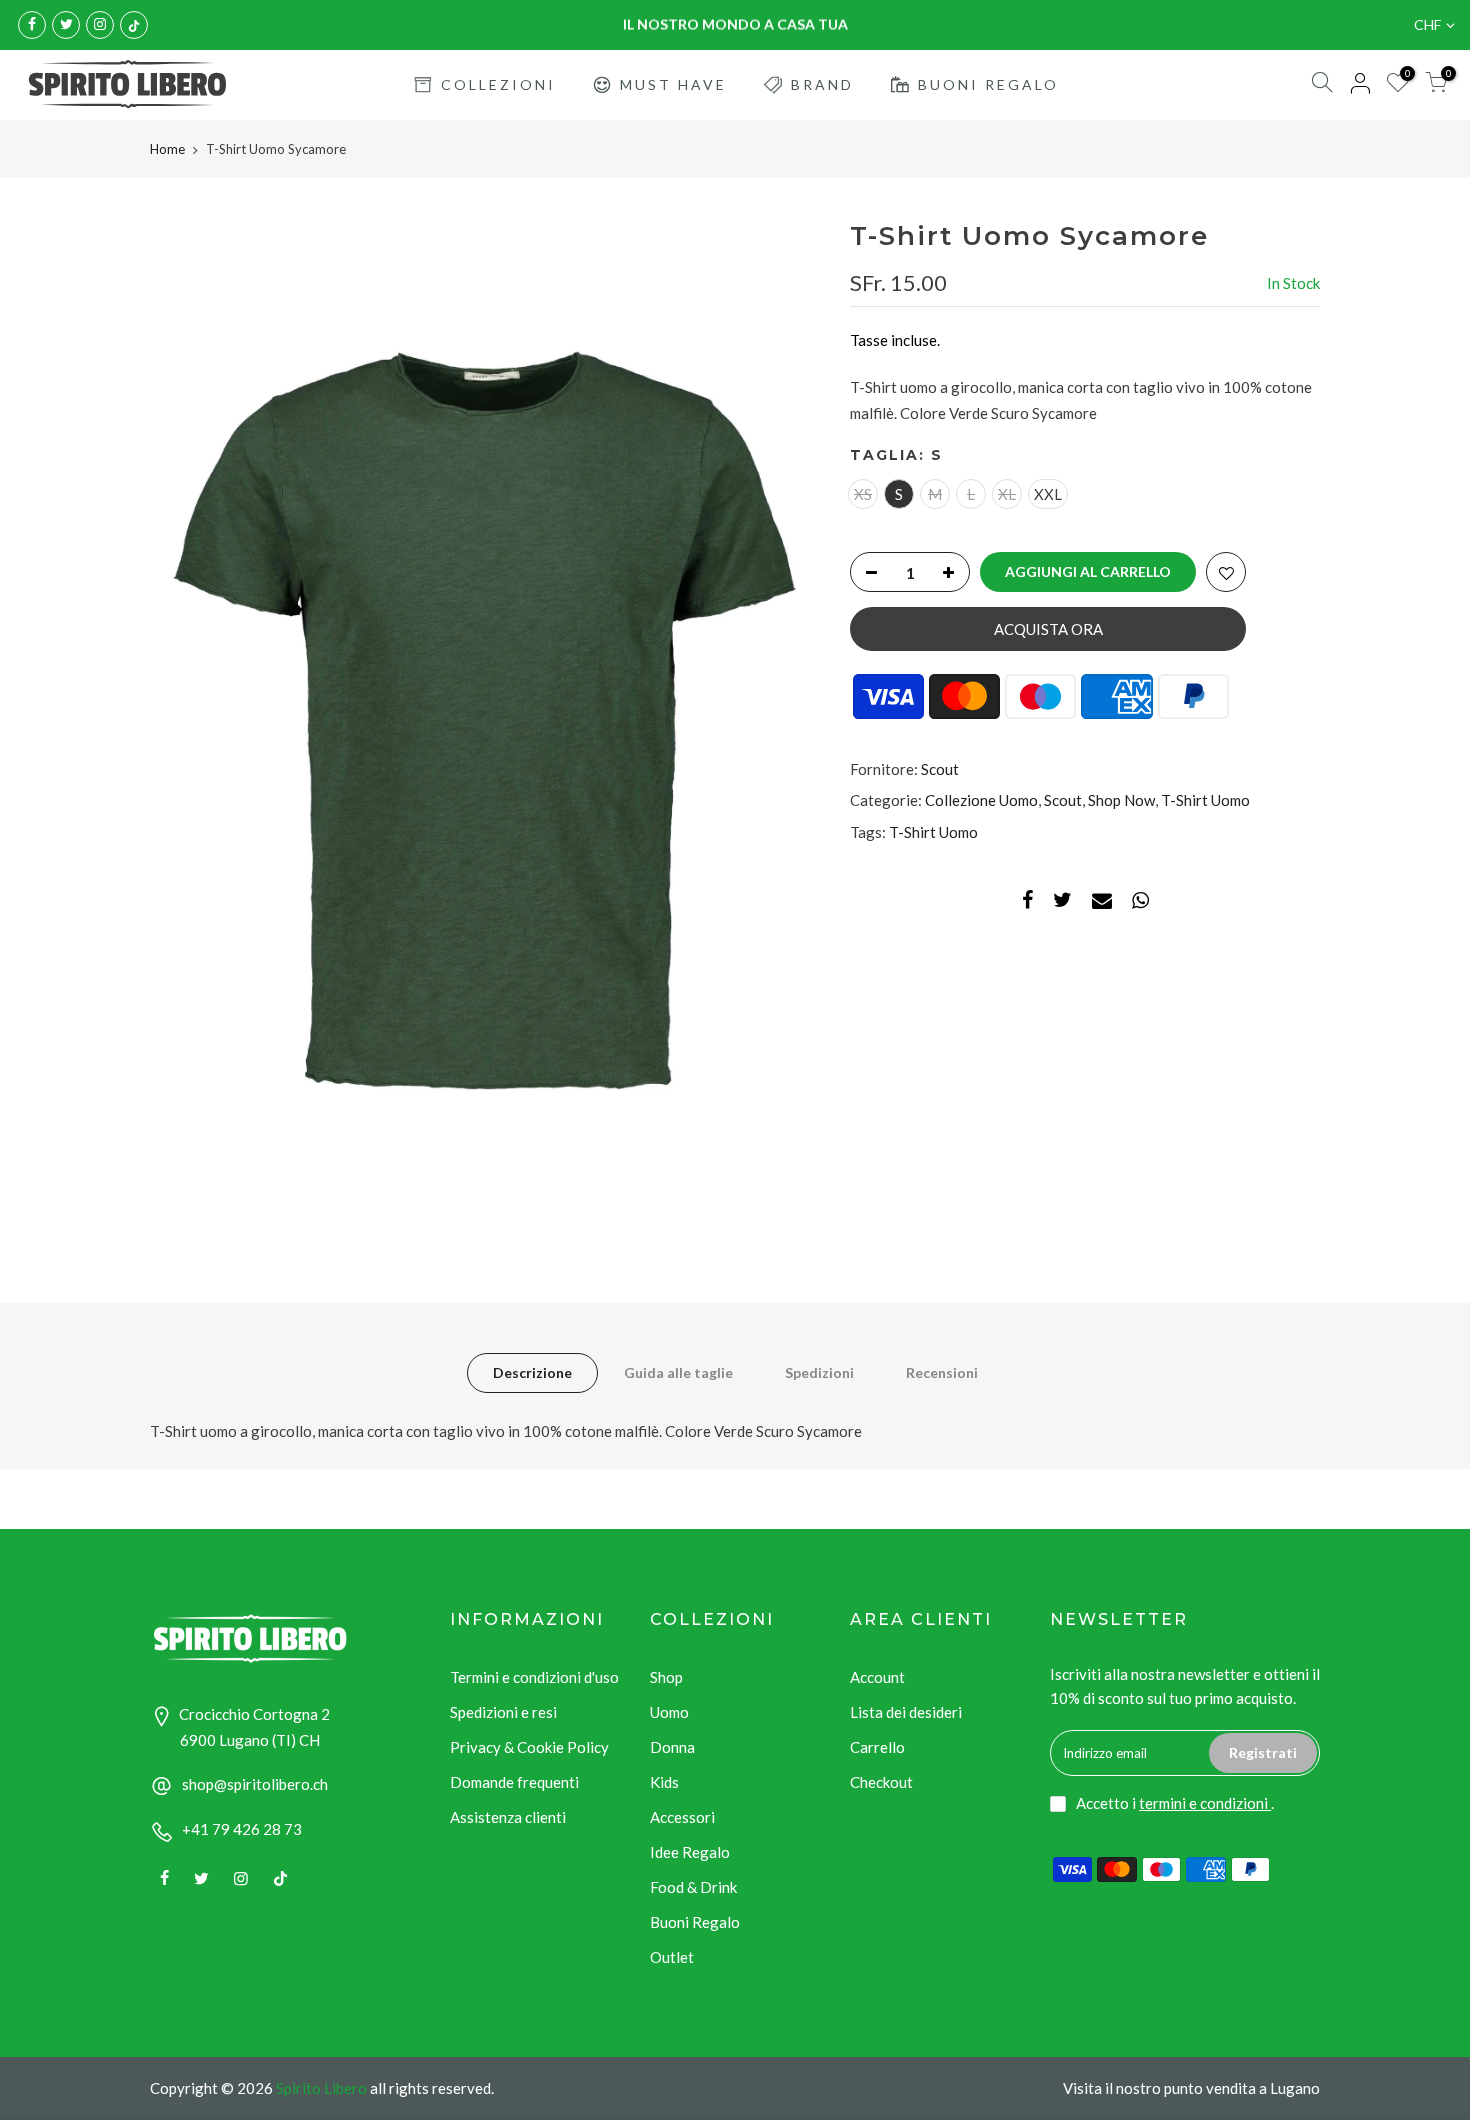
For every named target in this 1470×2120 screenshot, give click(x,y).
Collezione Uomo (981, 801)
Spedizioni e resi (503, 1712)
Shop (666, 1677)
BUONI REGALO (988, 84)
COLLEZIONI (498, 84)
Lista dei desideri (906, 1712)
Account (877, 1677)
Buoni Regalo (695, 1922)
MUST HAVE (673, 84)
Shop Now (1121, 801)
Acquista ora (1048, 629)
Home (167, 149)
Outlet (672, 1957)
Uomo (669, 1712)
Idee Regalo (690, 1852)
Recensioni (942, 1372)
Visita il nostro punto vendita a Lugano (1191, 2088)
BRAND (822, 84)
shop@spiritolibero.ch (255, 1784)
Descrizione (532, 1372)
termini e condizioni (1205, 1803)
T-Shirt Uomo (1205, 801)
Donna (672, 1747)
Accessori (682, 1817)
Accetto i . (1175, 1803)
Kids (664, 1782)
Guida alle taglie (678, 1372)
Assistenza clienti (508, 1817)
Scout (940, 769)
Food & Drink (693, 1887)
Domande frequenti (514, 1782)
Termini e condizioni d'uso (534, 1677)
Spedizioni (819, 1372)
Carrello (877, 1747)
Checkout (881, 1782)
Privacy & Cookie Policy (529, 1747)
